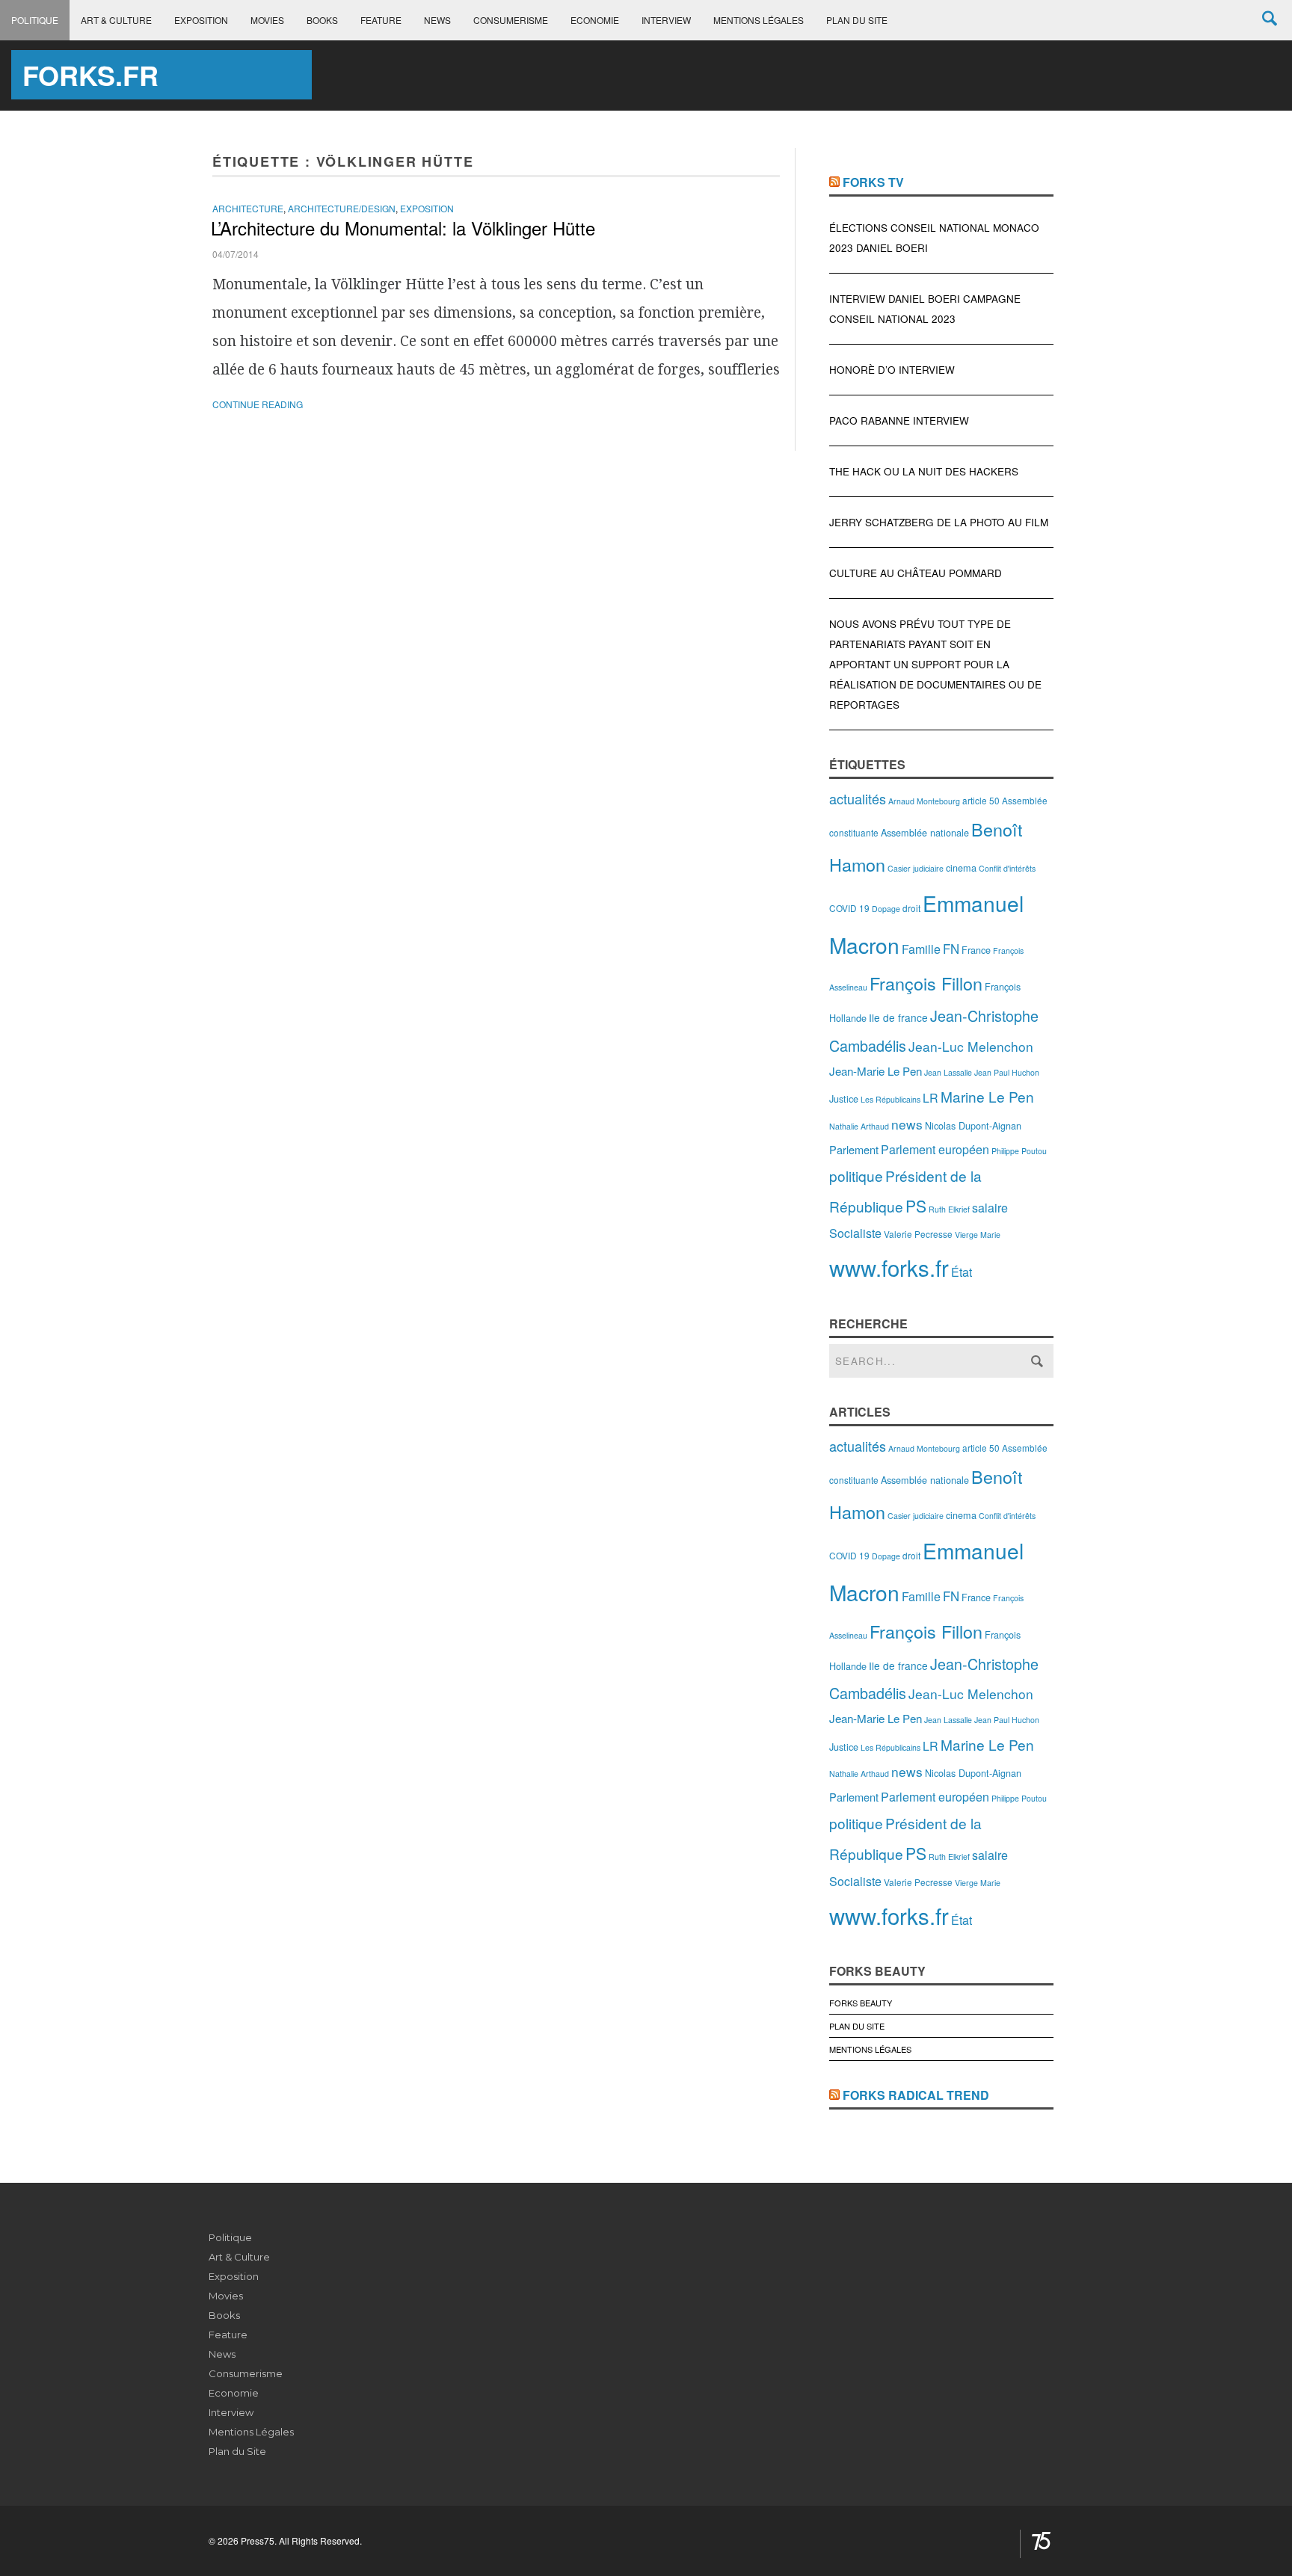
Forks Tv (873, 182)
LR (930, 1098)
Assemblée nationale (925, 832)
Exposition (201, 20)
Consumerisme (511, 20)
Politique (35, 20)
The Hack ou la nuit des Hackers (924, 471)
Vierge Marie (978, 1235)
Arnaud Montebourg (924, 801)
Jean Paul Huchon (1007, 1072)
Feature (381, 20)
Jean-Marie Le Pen (876, 1071)
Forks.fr (90, 75)
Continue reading (258, 404)
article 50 (981, 800)
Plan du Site (857, 20)
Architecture (248, 208)
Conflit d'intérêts (1007, 868)
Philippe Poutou (1019, 1151)
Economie (595, 20)
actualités (858, 798)
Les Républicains (890, 1099)
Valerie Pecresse (918, 1234)
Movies (267, 20)
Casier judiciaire (916, 868)
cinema (961, 868)
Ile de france (898, 1017)
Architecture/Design (342, 208)
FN (951, 949)
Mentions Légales (759, 20)
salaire (990, 1208)
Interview (666, 20)
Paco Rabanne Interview (899, 420)
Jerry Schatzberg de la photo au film (939, 522)
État (962, 1272)
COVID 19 (849, 908)
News (437, 20)
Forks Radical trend (916, 2095)
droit (911, 908)
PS (916, 1206)
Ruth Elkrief (949, 1209)
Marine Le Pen (987, 1096)
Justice (844, 1099)
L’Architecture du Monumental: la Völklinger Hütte (403, 228)
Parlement (854, 1149)
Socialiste (855, 1233)
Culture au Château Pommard (916, 573)
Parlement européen (935, 1149)
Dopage (886, 909)
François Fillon (926, 983)
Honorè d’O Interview (892, 370)
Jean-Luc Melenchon (971, 1046)
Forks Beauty (861, 2003)
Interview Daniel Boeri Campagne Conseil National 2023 (925, 309)
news (907, 1124)
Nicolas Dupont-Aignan (973, 1125)
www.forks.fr (889, 1267)
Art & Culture (116, 20)
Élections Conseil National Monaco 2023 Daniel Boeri (934, 238)
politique (856, 1175)
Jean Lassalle (948, 1072)
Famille (921, 949)
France (976, 950)
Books (322, 20)
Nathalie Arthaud (859, 1126)
